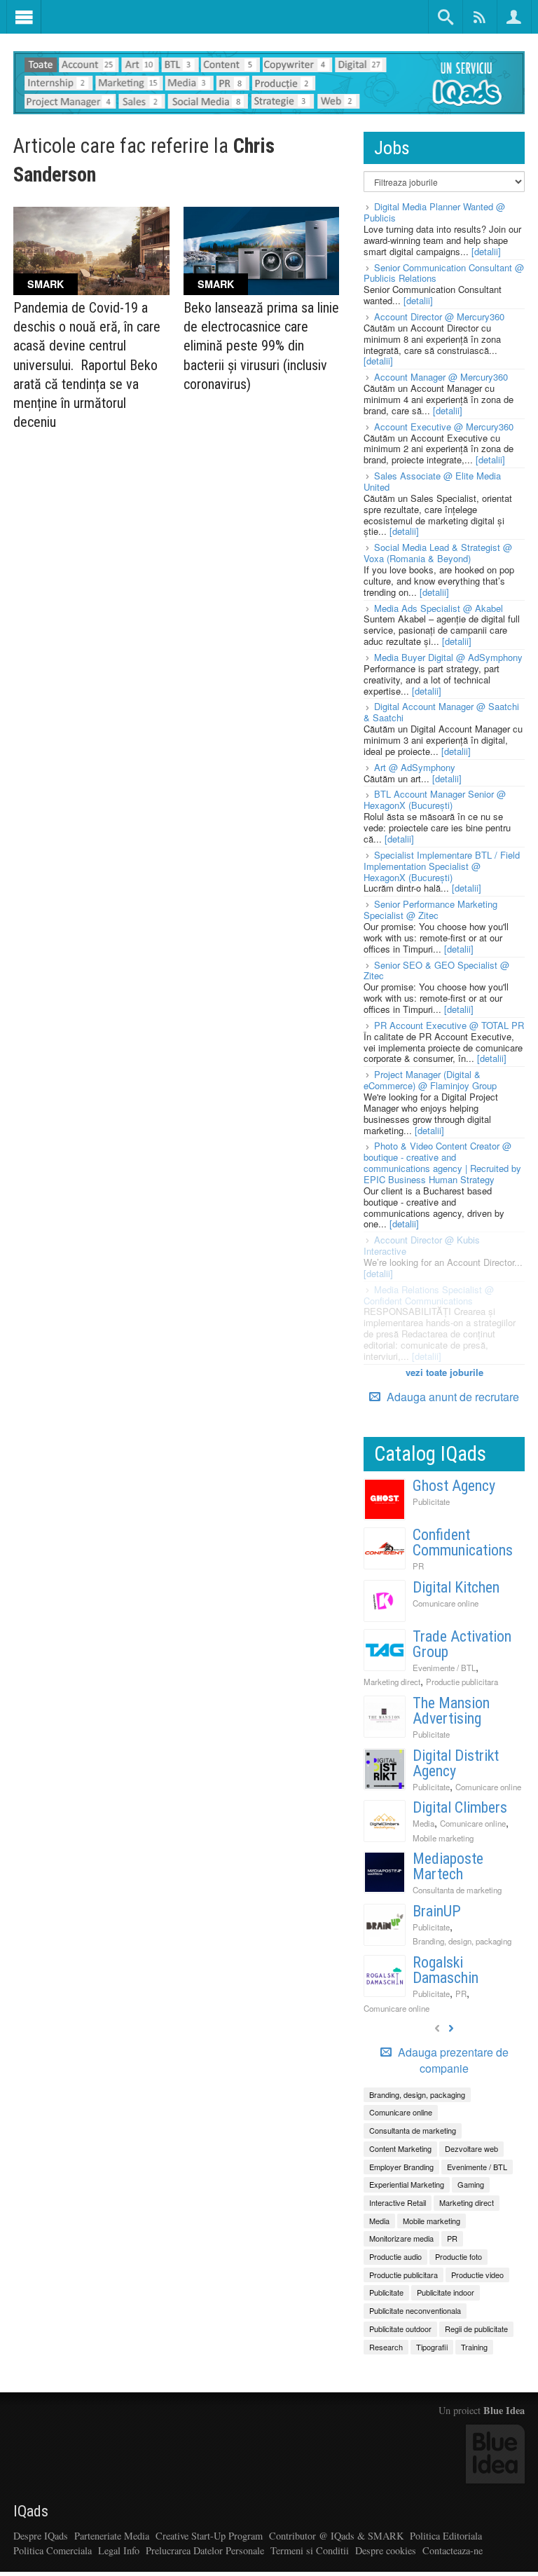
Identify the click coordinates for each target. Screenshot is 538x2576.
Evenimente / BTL (444, 1668)
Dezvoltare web (471, 2148)
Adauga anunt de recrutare (451, 1397)
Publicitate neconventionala (415, 2310)
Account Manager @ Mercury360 (441, 377)
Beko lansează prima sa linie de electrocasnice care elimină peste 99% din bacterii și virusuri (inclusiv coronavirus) (261, 346)
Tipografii (432, 2347)
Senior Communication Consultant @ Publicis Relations (444, 273)
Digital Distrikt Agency (456, 1763)
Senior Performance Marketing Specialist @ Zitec (430, 909)
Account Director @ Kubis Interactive (422, 1245)
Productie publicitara (462, 1682)
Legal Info (119, 2550)
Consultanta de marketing (457, 1890)
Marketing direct (392, 1682)
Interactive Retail (398, 2202)
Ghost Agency (454, 1486)
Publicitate (431, 1501)
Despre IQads (41, 2536)
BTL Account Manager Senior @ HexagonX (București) (435, 799)
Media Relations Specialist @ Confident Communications (429, 1295)
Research (386, 2347)
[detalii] (486, 251)
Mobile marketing (443, 1838)
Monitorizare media (401, 2238)
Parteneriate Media (112, 2536)
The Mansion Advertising (451, 1711)
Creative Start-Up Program (209, 2536)
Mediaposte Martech (448, 1866)
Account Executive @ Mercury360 (444, 427)
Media (423, 1823)
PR (418, 1566)
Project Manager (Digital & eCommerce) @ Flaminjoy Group (430, 1080)
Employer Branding (401, 2167)
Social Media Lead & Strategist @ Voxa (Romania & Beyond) (438, 553)
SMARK (46, 284)
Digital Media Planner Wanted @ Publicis (434, 212)
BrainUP (437, 1911)
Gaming (471, 2184)
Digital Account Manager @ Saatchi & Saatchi (441, 712)
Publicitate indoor (446, 2292)
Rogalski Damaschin (446, 1970)
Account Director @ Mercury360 (439, 316)
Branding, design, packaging (462, 1941)
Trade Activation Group (462, 1644)
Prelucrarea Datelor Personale (205, 2550)
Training (474, 2347)
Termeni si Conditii (310, 2550)
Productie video (477, 2275)
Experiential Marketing (407, 2184)
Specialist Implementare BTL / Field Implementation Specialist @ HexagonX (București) (442, 866)
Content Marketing (400, 2148)
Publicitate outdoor (400, 2329)
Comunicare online (446, 1603)
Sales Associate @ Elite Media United (432, 481)
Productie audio (395, 2256)
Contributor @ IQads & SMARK (336, 2536)
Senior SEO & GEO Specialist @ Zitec (436, 970)
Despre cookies (386, 2550)
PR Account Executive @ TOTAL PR (449, 1025)
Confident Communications (463, 1542)
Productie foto (458, 2256)
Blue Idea (504, 2410)
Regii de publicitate (476, 2329)
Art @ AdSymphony (415, 767)
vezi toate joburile (444, 1372)
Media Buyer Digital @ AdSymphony (448, 657)
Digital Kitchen (456, 1587)
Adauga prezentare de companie (452, 2060)
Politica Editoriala (446, 2536)
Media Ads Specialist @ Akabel (439, 608)
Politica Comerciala (53, 2550)
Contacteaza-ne (453, 2550)
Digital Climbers (460, 1807)
